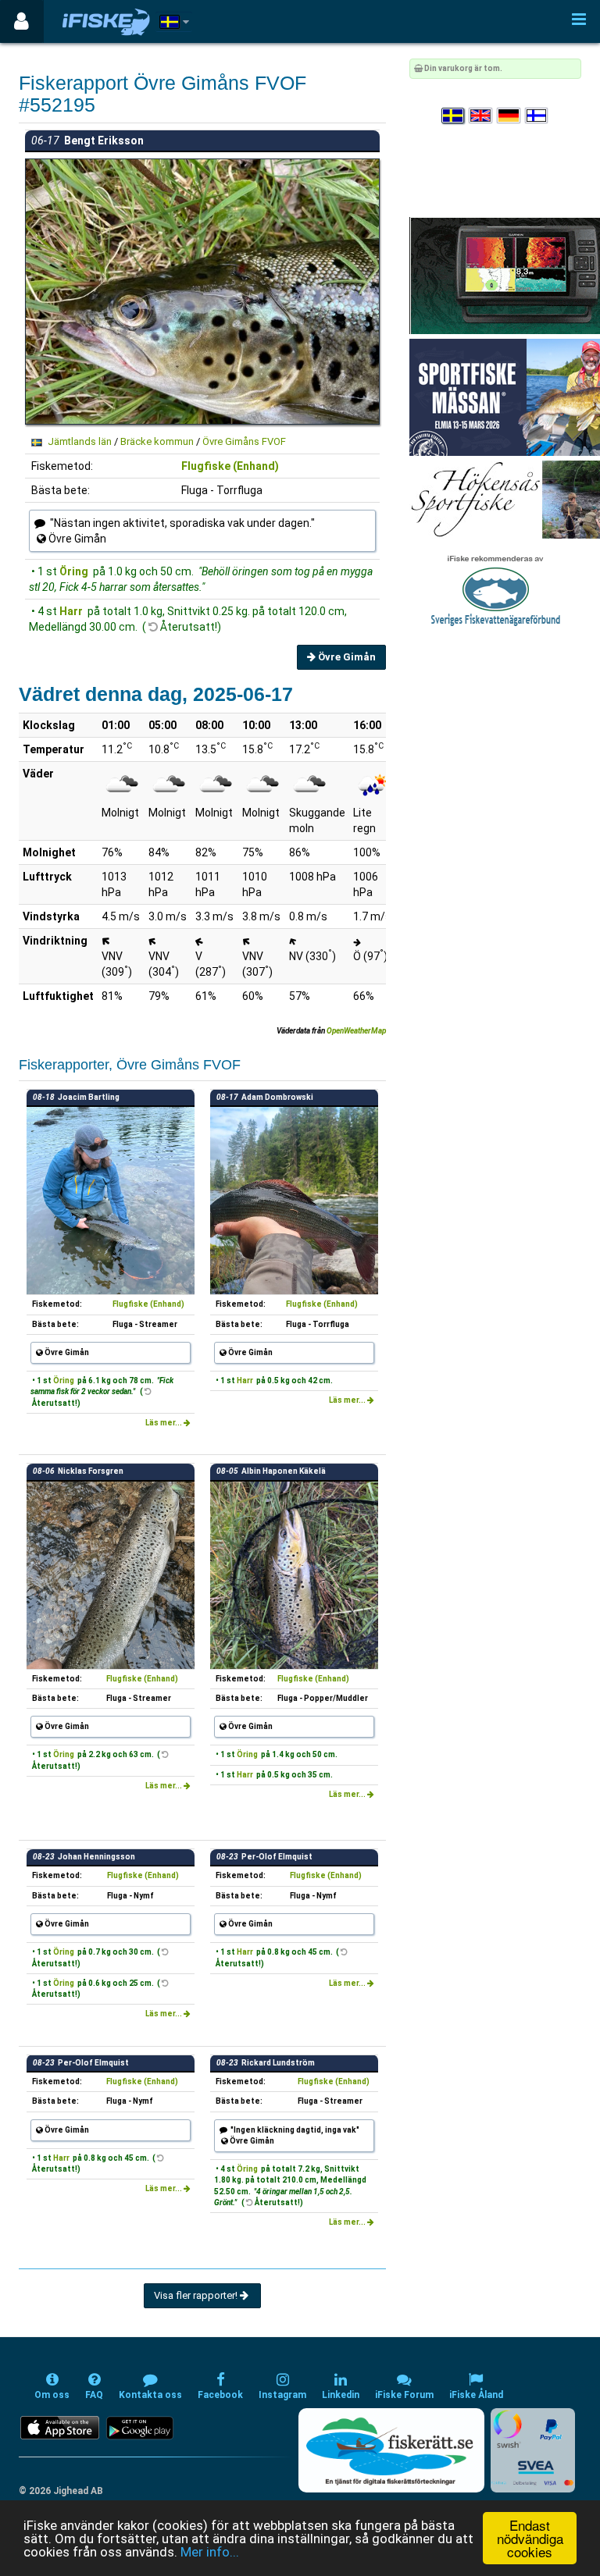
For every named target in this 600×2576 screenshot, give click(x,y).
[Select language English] (481, 116)
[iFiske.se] (106, 21)
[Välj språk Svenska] (454, 116)
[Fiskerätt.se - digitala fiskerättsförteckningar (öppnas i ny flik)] (391, 2450)
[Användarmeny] (21, 21)
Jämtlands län (80, 441)
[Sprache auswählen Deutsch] (509, 116)
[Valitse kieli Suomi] (537, 116)
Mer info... (210, 2552)
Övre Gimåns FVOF (244, 441)
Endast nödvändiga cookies (530, 2538)
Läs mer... (164, 1423)
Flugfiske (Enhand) (230, 466)
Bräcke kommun (157, 441)
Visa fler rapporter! (197, 2295)
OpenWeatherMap (356, 1031)
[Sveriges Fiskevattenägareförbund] (496, 589)
